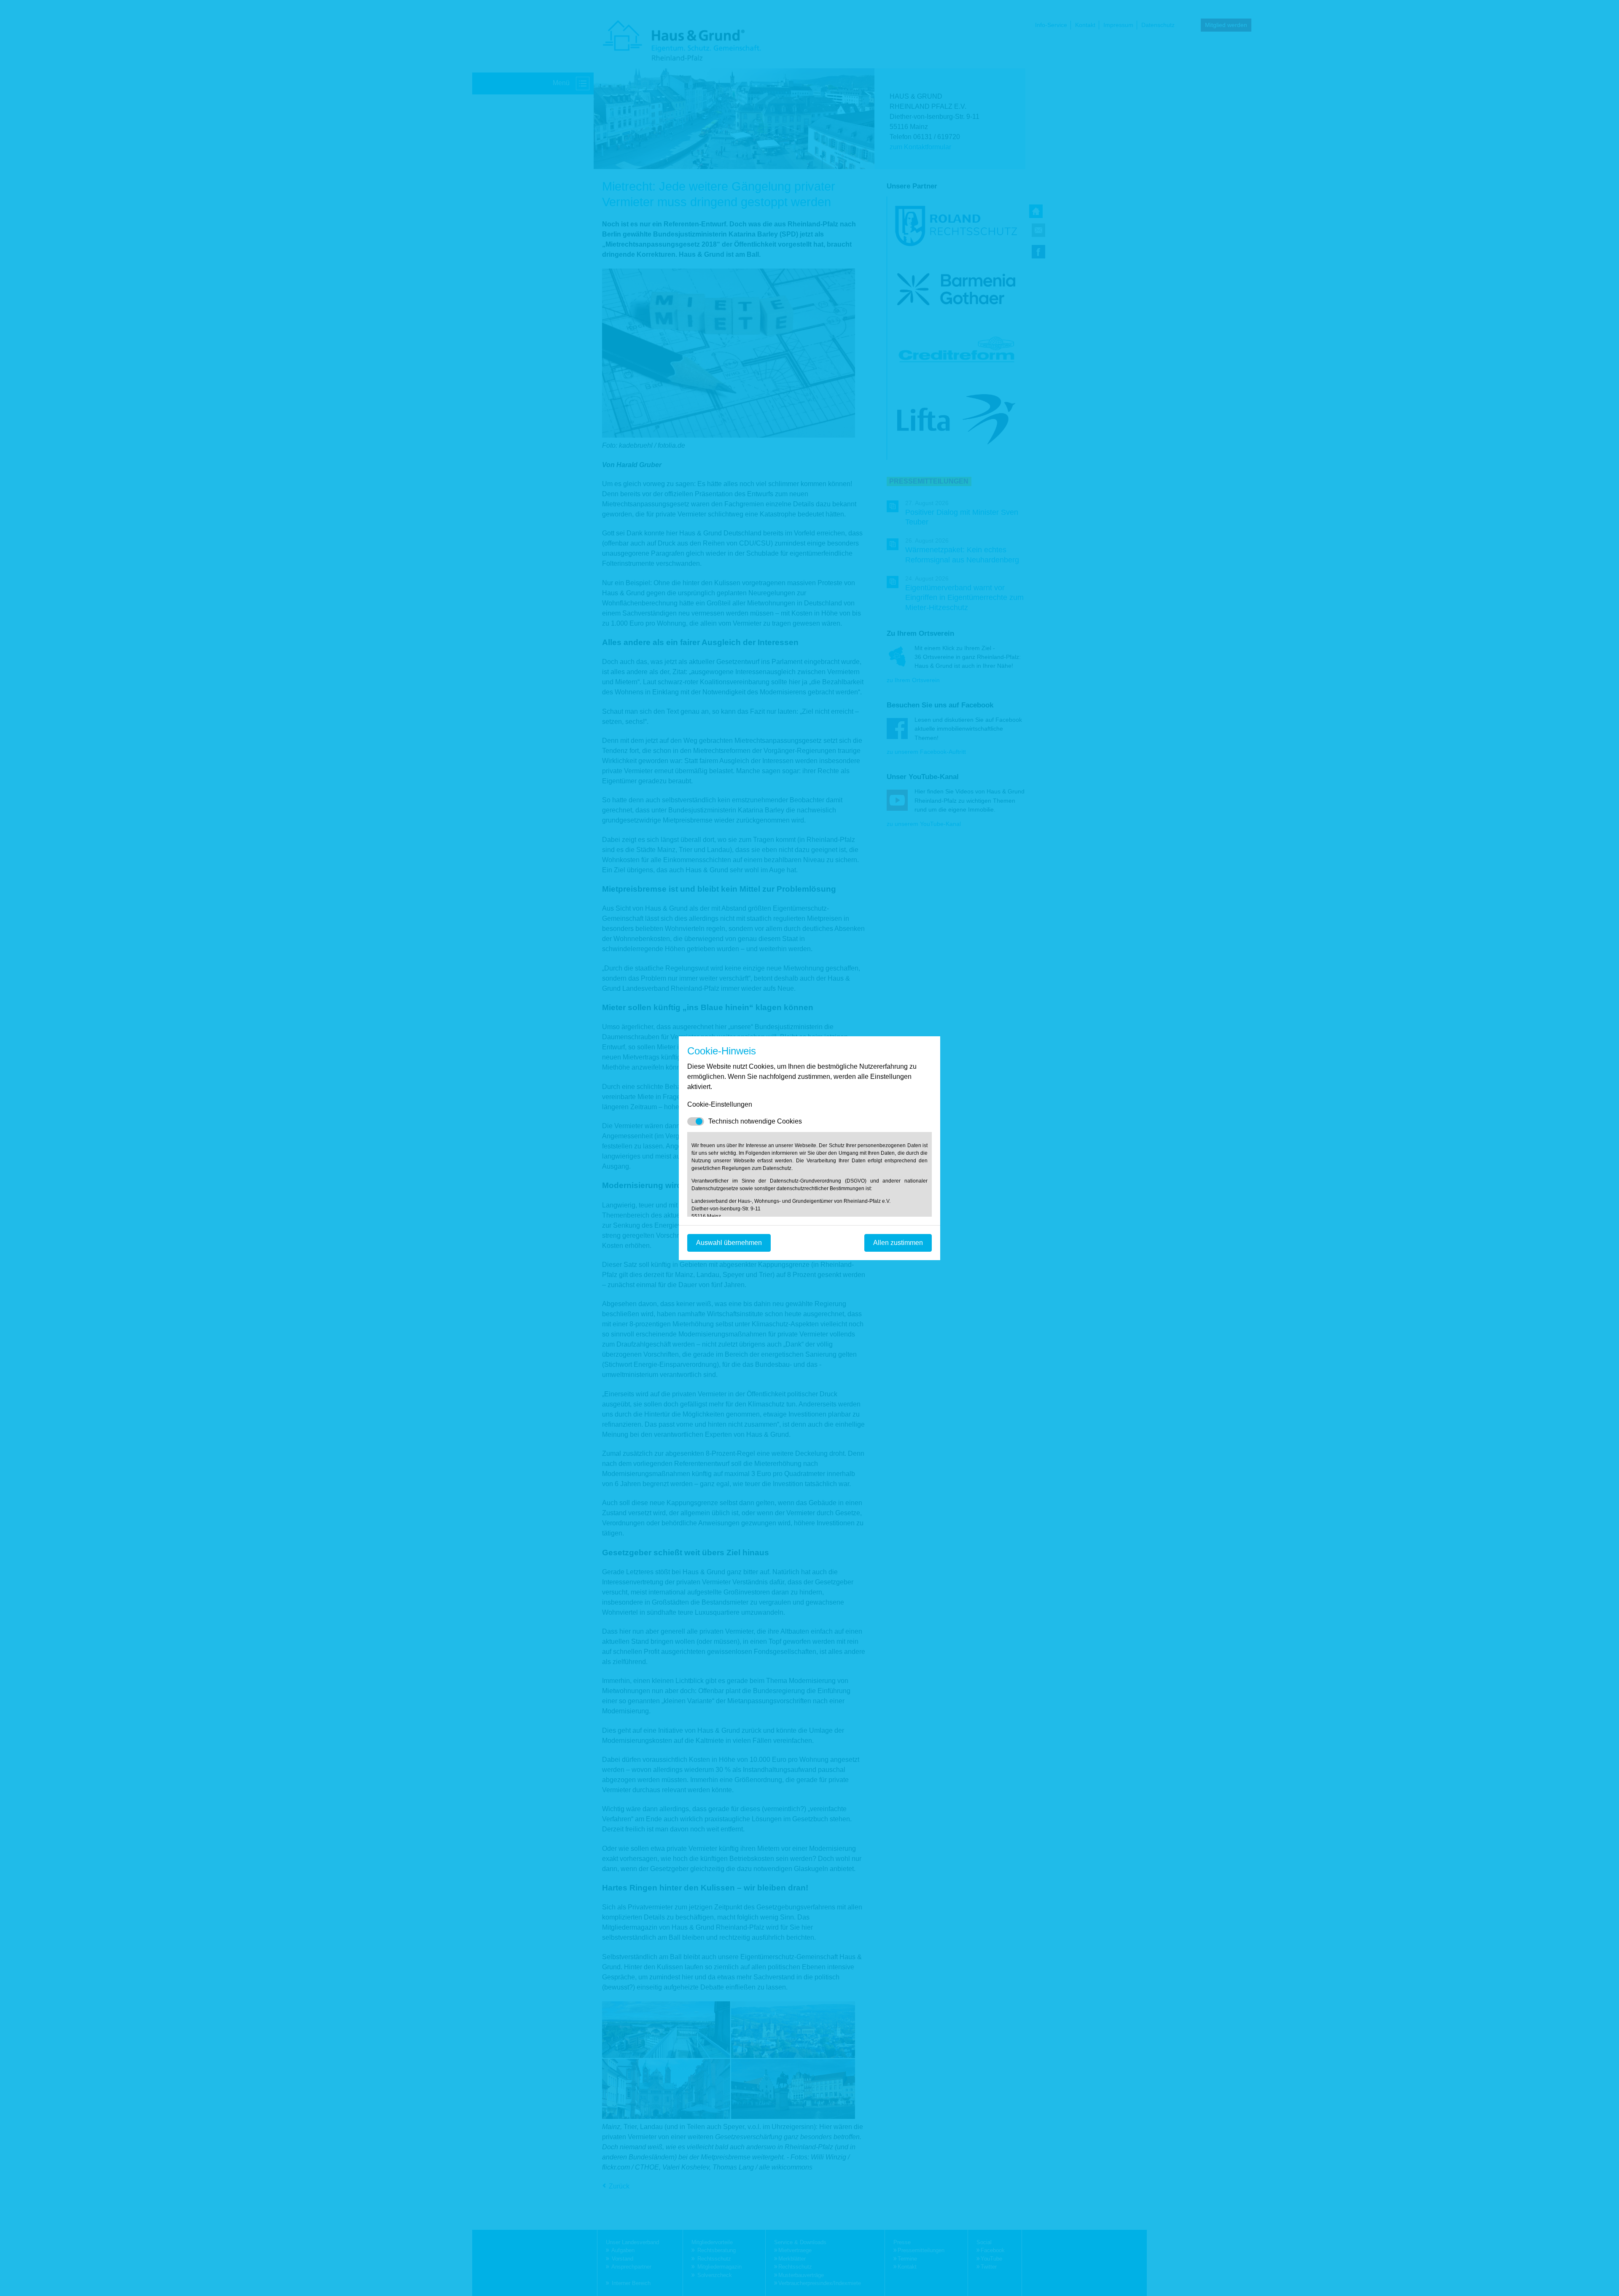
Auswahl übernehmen (729, 1243)
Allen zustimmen (898, 1243)
